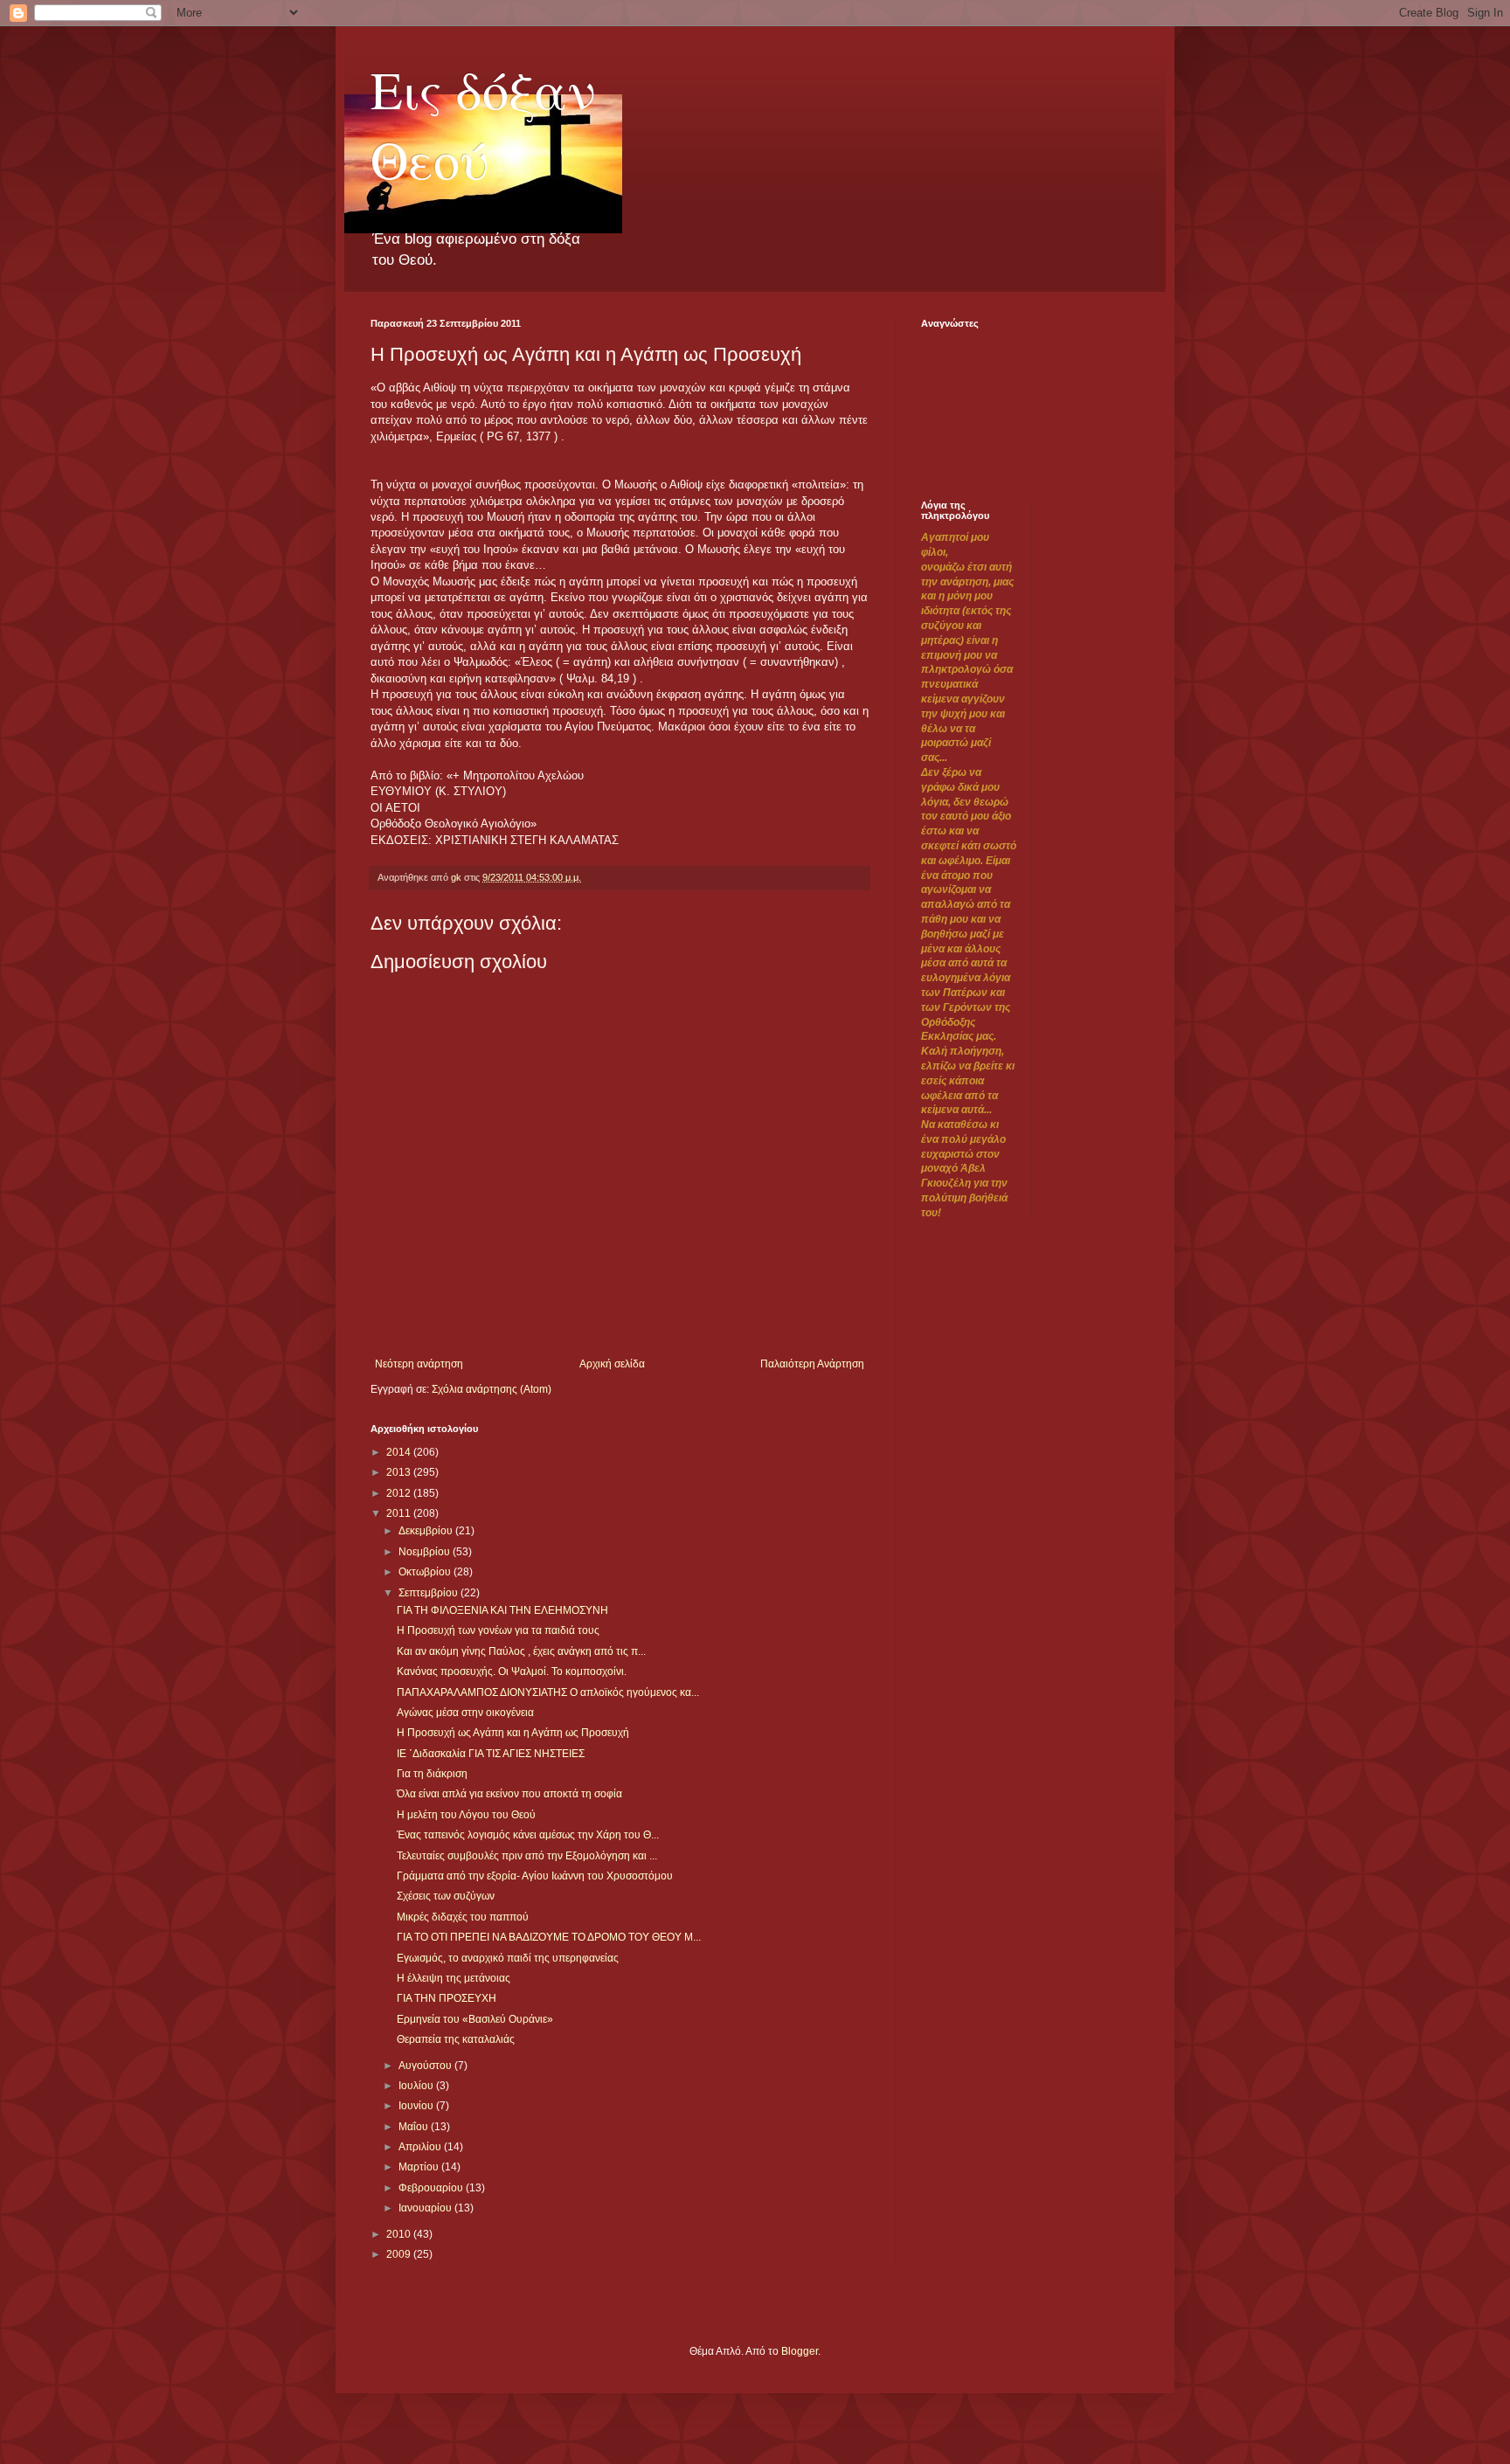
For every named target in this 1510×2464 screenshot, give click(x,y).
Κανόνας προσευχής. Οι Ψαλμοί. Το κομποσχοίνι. (512, 1672)
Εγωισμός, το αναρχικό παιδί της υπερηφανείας (508, 1958)
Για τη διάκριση (432, 1774)
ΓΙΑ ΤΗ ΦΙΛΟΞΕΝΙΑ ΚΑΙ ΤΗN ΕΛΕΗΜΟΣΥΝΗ (502, 1610)
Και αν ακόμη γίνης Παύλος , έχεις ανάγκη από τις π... (521, 1651)
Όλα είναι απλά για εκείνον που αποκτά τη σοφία (509, 1794)
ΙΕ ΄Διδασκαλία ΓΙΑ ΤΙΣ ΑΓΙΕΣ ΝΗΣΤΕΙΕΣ (491, 1754)
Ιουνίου (417, 2106)
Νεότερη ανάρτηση (419, 1364)
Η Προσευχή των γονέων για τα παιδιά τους (498, 1630)
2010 (400, 2234)
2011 (400, 1513)
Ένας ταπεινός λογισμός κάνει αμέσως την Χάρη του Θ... (528, 1835)
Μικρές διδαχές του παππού (463, 1917)
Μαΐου (415, 2127)
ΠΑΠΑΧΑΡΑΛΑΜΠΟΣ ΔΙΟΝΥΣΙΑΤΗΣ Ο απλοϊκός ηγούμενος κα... (548, 1692)
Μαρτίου (420, 2167)
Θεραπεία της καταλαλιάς (456, 2039)
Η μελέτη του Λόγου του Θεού (466, 1815)
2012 (400, 1493)
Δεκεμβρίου (427, 1531)
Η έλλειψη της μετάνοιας (454, 1978)
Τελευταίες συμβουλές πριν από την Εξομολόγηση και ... (527, 1856)
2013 (400, 1472)
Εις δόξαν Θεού (483, 124)
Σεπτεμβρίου (429, 1593)
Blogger (800, 2351)
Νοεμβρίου (426, 1552)
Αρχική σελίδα (612, 1364)
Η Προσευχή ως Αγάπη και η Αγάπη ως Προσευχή (513, 1733)
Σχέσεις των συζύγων (446, 1896)
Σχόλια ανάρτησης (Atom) (492, 1389)
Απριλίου (421, 2147)
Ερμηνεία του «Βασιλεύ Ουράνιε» (475, 2019)
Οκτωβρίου (426, 1572)
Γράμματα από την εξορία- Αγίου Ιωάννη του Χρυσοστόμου (535, 1876)
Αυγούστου (426, 2066)
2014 (400, 1452)
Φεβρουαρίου (432, 2188)
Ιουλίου (417, 2086)
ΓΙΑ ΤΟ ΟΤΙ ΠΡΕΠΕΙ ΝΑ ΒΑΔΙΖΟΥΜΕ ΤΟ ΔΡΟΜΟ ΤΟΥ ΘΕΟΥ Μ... (549, 1937)
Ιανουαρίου (426, 2208)
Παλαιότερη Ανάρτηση (812, 1364)
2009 (400, 2254)
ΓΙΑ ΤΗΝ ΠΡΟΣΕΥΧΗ (447, 1998)
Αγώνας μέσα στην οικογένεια (465, 1713)
